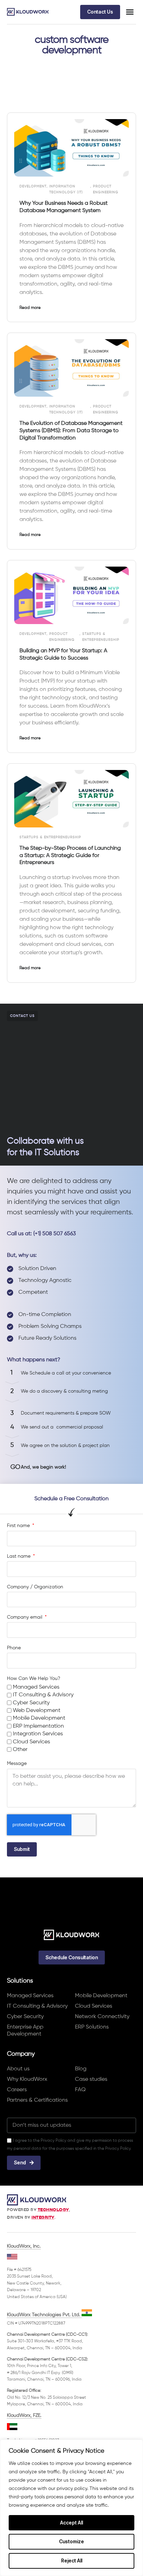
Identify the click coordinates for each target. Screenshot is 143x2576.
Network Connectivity (102, 2017)
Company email (25, 1617)
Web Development (37, 1711)
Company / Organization (35, 1587)
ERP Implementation (38, 1726)
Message (17, 1764)
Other (20, 1750)
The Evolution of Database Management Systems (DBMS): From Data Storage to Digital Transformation (71, 431)
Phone (14, 1648)
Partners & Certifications (37, 2100)
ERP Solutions (92, 2027)
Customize (71, 2541)
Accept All (71, 2523)
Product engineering (106, 189)
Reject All (72, 2561)
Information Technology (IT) (66, 189)
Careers (17, 2090)
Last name (19, 1556)
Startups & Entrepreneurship (101, 637)
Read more (30, 308)
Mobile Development (39, 1718)
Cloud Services (31, 1742)
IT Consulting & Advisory (43, 1695)
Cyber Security (31, 1703)
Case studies (91, 2079)
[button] (130, 12)
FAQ (80, 2090)
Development (33, 186)
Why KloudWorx (27, 2079)
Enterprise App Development (25, 2031)
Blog (81, 2069)
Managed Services (36, 1687)
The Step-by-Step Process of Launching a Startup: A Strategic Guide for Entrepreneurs (70, 856)
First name (19, 1526)
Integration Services (38, 1734)
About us (18, 2069)
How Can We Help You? (33, 1679)
